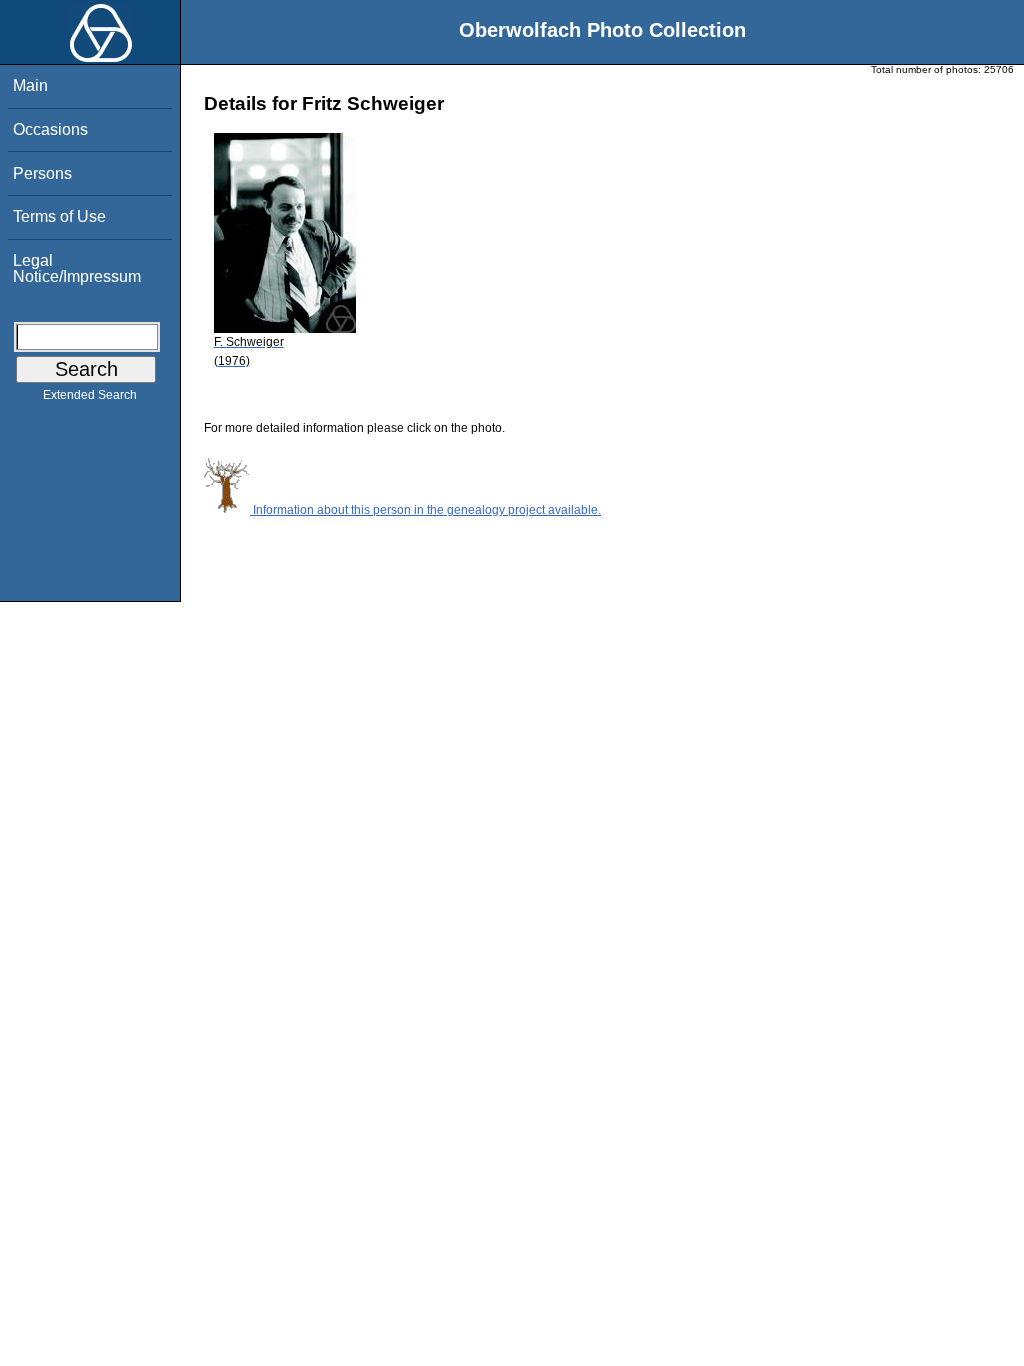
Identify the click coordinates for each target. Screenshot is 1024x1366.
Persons (42, 173)
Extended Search (90, 395)
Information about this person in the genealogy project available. (425, 510)
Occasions (50, 129)
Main (30, 85)
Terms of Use (59, 216)
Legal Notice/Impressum (77, 268)
